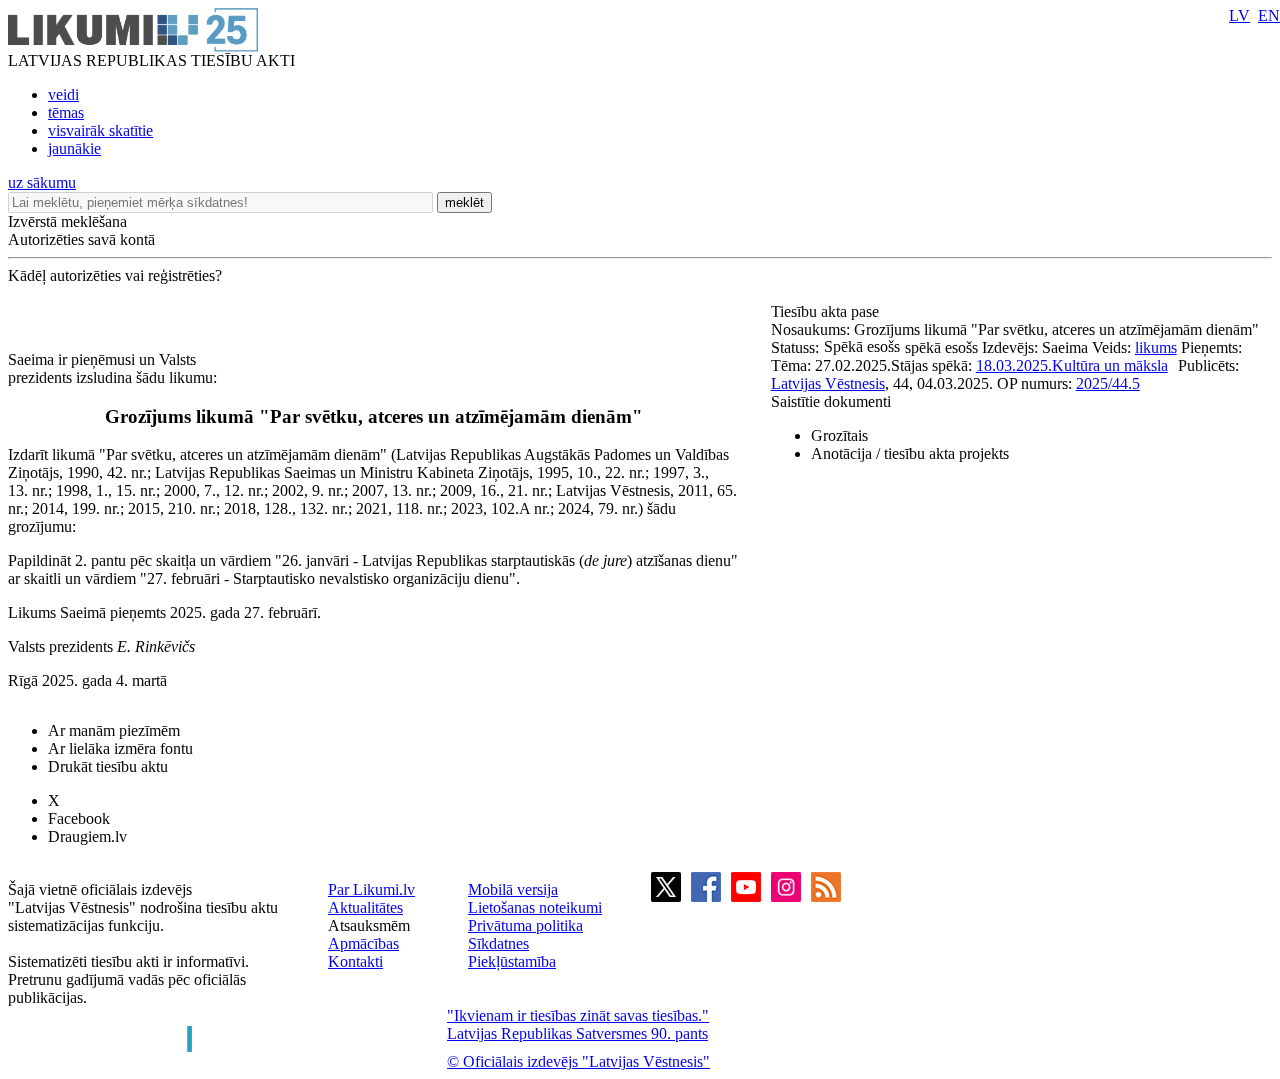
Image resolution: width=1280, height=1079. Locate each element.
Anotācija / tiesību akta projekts (910, 453)
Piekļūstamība (512, 961)
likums (1156, 347)
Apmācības (363, 943)
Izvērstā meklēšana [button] (67, 221)
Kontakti (355, 961)
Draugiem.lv (87, 836)
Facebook (79, 818)
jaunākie (74, 148)
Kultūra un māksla (1110, 365)
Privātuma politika (525, 925)
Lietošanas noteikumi (535, 907)
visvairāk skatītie (100, 130)
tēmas (66, 112)
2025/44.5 (1108, 383)
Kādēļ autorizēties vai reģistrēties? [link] (115, 275)
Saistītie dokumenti (831, 401)
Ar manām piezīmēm (114, 730)
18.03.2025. (1014, 365)
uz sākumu (42, 182)
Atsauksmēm (369, 925)
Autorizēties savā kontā (81, 239)
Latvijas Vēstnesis (828, 383)
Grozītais (839, 435)
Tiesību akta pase (827, 311)
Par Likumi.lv (371, 889)
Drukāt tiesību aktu (108, 766)
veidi (63, 94)
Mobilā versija (513, 889)
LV (1239, 15)
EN (1269, 15)
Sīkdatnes (498, 943)
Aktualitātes (365, 907)
